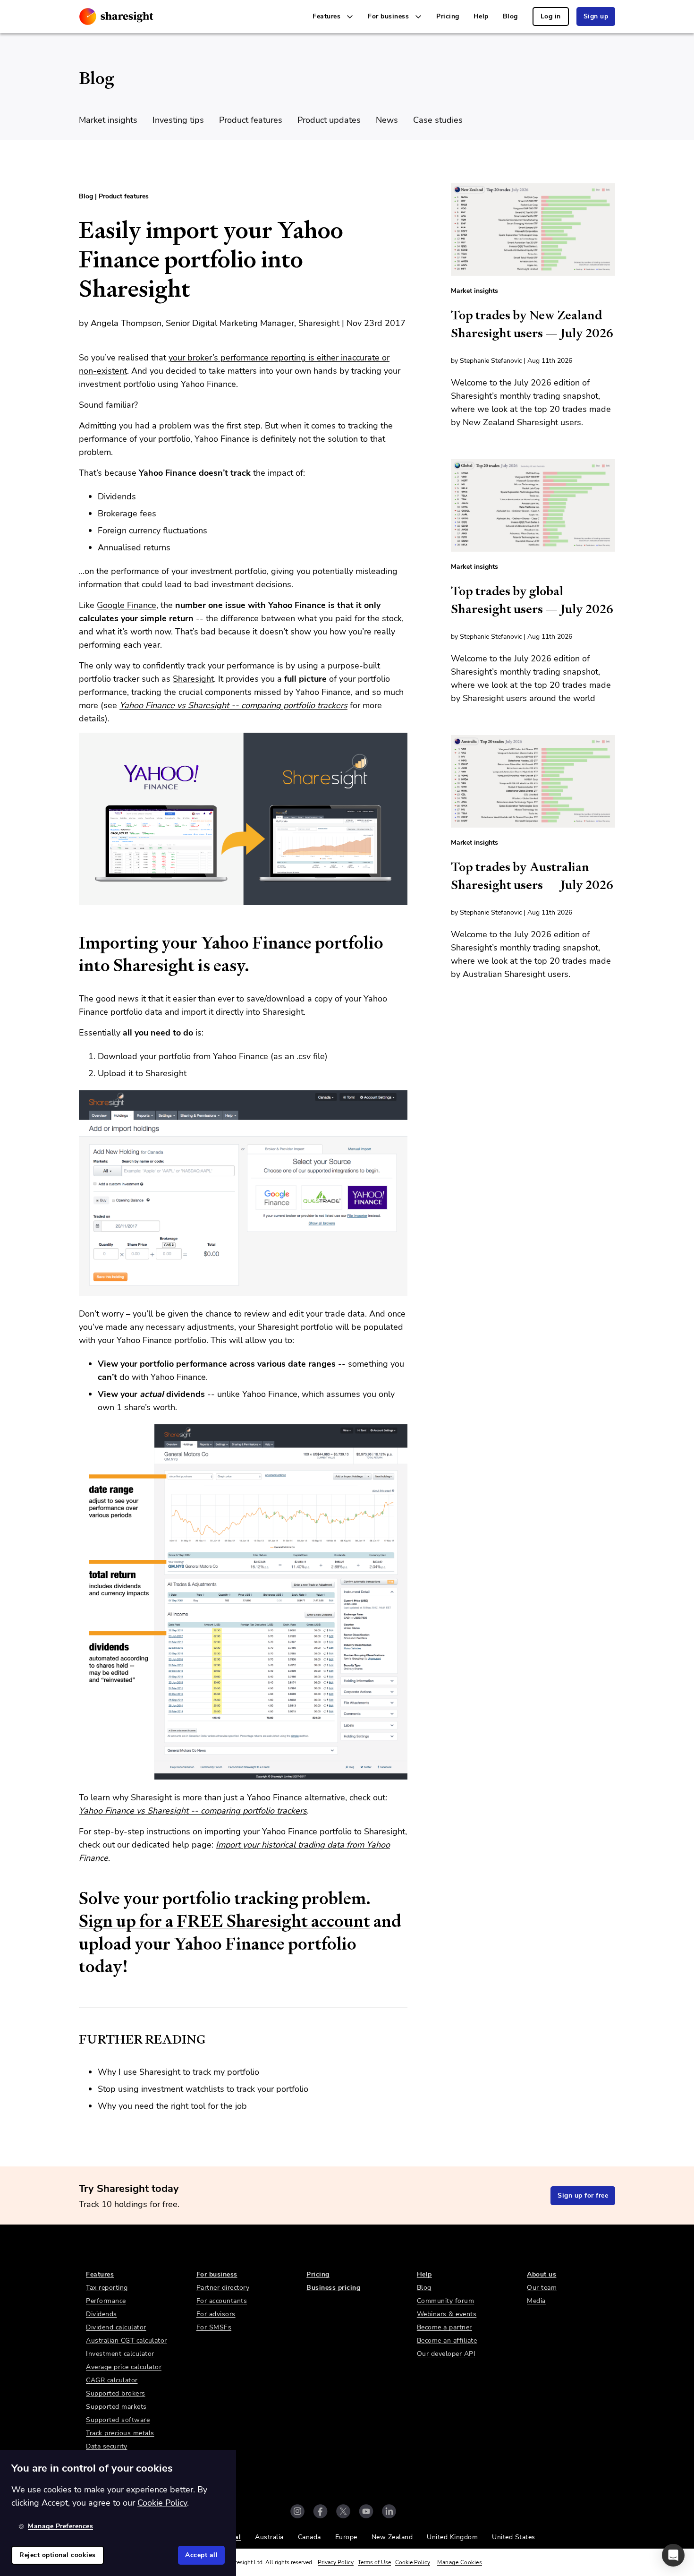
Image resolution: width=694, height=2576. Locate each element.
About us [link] (542, 2274)
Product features (251, 120)
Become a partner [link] (444, 2327)
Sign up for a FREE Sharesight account (224, 1921)
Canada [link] (309, 2537)
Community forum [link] (446, 2301)
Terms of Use (374, 2562)
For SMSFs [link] (214, 2327)
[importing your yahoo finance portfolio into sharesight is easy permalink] (74, 943)
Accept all (201, 2555)
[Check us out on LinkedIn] (389, 2511)
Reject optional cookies (58, 2555)
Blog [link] (510, 16)
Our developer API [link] (446, 2354)
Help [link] (481, 16)
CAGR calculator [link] (112, 2380)
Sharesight (193, 679)
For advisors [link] (216, 2314)
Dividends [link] (102, 2314)
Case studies (438, 120)
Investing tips (178, 120)
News (387, 120)
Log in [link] (551, 16)
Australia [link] (269, 2537)
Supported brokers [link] (116, 2393)
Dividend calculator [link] (116, 2327)
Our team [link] (542, 2288)
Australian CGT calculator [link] (127, 2341)
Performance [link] (106, 2301)
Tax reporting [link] (107, 2288)
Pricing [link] (448, 16)
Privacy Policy (336, 2562)
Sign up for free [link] (583, 2195)
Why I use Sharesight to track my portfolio (178, 2072)
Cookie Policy (413, 2562)
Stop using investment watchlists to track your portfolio (203, 2089)
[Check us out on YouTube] (366, 2511)
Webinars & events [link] (447, 2314)
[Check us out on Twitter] (343, 2511)
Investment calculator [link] (120, 2354)
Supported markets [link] (116, 2407)
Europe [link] (346, 2537)
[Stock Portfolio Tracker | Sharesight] (116, 17)
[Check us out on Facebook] (320, 2511)
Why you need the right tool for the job (172, 2106)
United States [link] (514, 2537)
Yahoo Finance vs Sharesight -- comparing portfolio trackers (233, 705)
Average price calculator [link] (124, 2367)
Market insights (108, 120)
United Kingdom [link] (452, 2537)
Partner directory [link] (223, 2288)
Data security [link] (107, 2446)
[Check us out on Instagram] (297, 2511)
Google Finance (127, 605)
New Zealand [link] (392, 2537)
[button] (673, 2555)
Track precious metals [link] (120, 2433)
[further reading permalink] (74, 2039)
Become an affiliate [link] (447, 2341)
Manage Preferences (60, 2526)
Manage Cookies (460, 2562)
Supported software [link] (118, 2420)
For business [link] (217, 2274)
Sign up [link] (596, 16)
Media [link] (536, 2301)
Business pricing (333, 2288)
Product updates (329, 120)
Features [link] (100, 2274)
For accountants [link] (222, 2301)
